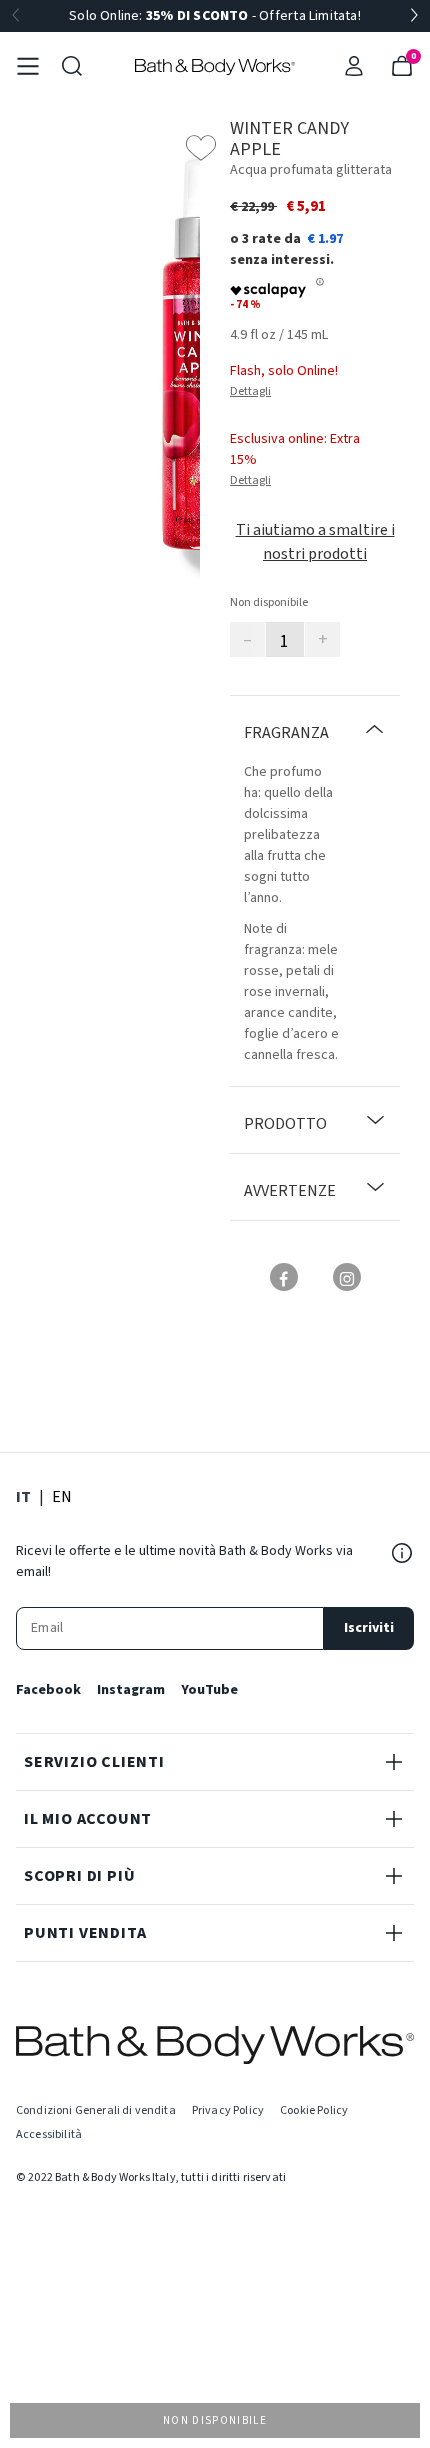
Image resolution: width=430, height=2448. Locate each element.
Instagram (131, 1690)
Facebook (48, 1690)
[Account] (354, 66)
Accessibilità (49, 2134)
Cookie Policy (314, 2110)
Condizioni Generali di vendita (96, 2110)
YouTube (209, 1690)
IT (23, 1496)
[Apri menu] (28, 66)
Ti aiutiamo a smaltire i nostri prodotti (315, 542)
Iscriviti (369, 1628)
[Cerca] (72, 66)
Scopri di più (79, 1876)
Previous (16, 16)
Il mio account (88, 1819)
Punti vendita (85, 1933)
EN (62, 1496)
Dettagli (250, 391)
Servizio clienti (94, 1762)
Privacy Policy (228, 2110)
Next (414, 16)
